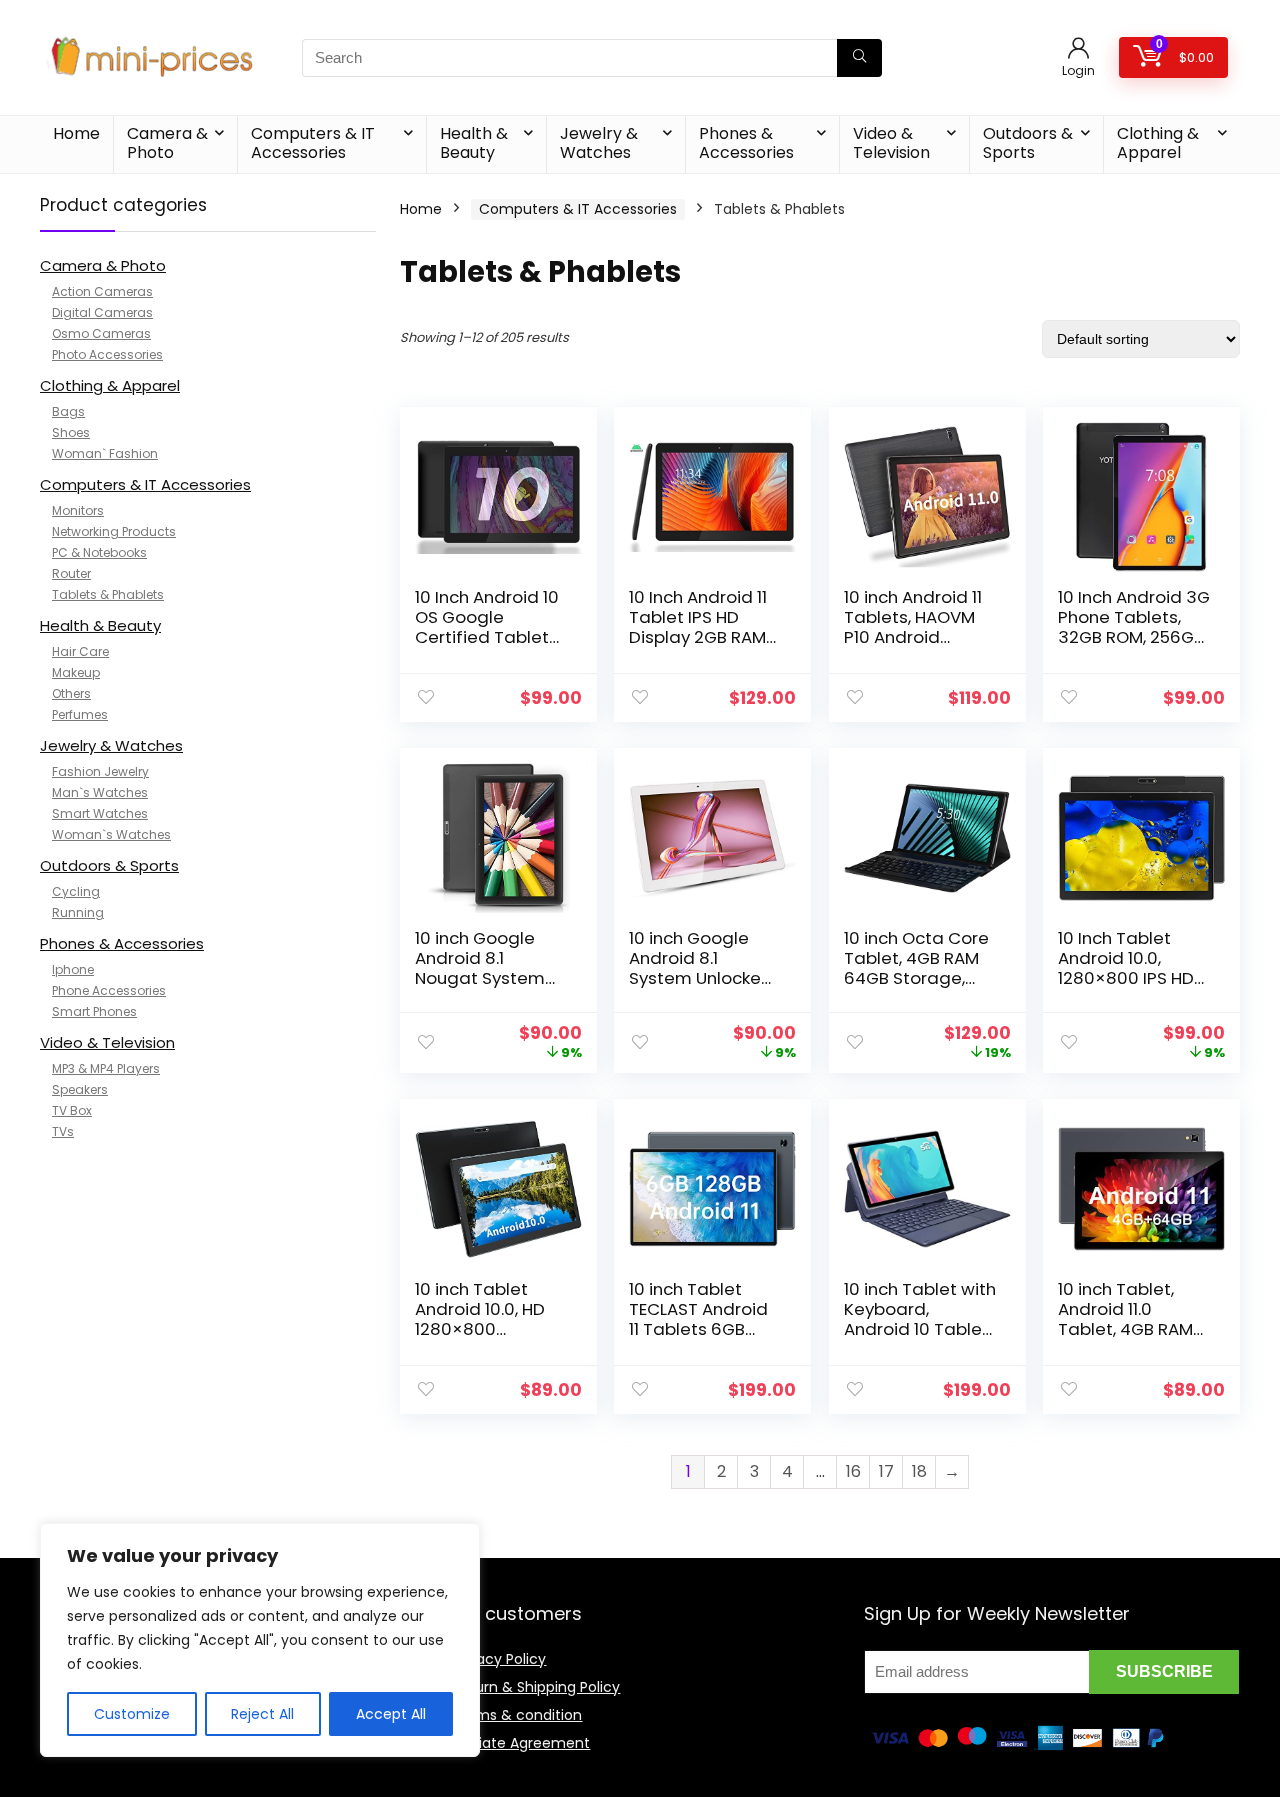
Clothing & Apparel (1158, 143)
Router (71, 573)
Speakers (80, 1089)
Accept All (391, 1714)
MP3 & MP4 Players (106, 1068)
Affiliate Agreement (521, 1743)
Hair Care (80, 651)
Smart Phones (94, 1011)
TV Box (72, 1110)
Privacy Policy (499, 1659)
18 (919, 1471)
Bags (68, 411)
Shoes (71, 432)
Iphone (73, 969)
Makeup (76, 672)
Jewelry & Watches (599, 143)
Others (71, 693)
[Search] (859, 58)
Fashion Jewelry (100, 771)
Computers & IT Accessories (313, 143)
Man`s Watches (100, 792)
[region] (260, 1640)
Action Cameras (102, 291)
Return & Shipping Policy (536, 1687)
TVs (63, 1131)
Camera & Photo (167, 143)
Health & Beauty (474, 143)
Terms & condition (517, 1715)
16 (853, 1471)
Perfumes (80, 714)
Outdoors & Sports (1028, 143)
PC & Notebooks (99, 552)
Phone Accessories (109, 990)
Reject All (262, 1714)
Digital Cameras (102, 312)
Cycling (76, 891)
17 (886, 1471)
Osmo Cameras (101, 333)
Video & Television (891, 143)
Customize (132, 1714)
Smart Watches (100, 813)
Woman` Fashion (105, 453)
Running (78, 912)
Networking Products (114, 531)
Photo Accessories (107, 354)
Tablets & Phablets (108, 594)
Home (76, 133)
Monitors (78, 510)
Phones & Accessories (746, 143)
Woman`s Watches (111, 834)
